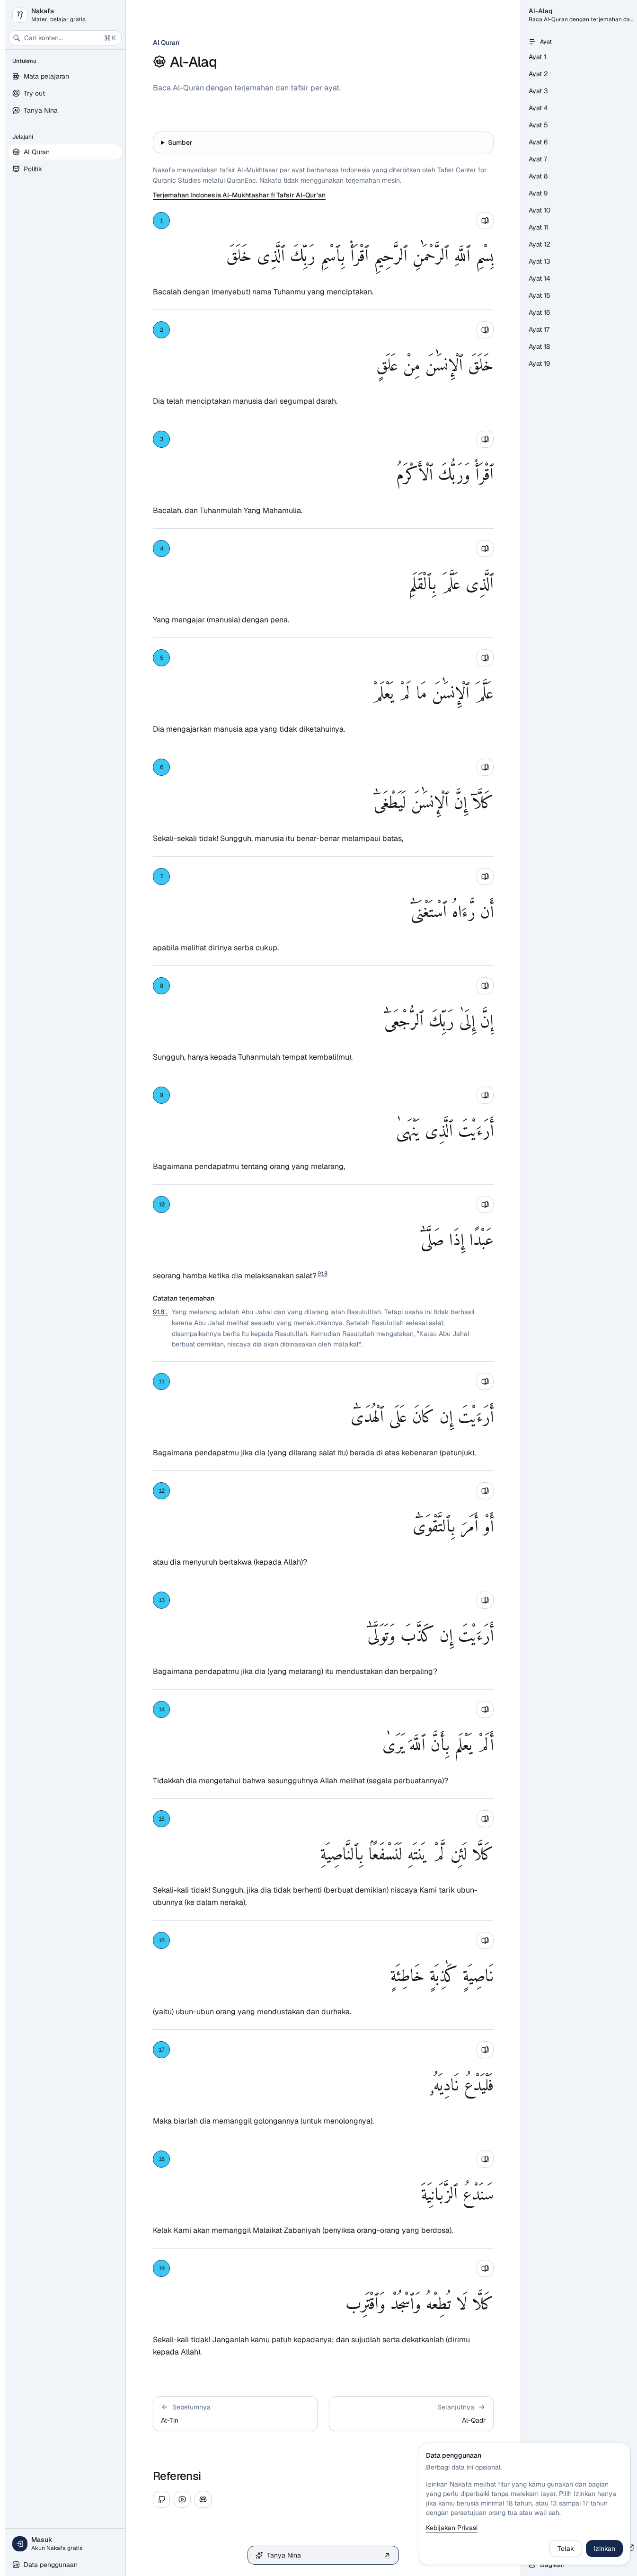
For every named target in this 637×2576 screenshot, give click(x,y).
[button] (235, 2414)
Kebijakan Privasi (452, 2528)
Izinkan (604, 2549)
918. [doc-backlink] (160, 1312)
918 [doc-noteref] (323, 1274)
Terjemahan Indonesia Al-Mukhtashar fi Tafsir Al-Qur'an (239, 195)
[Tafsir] (485, 221)
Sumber (180, 142)
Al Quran (166, 43)
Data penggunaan (51, 2565)
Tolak (566, 2549)
